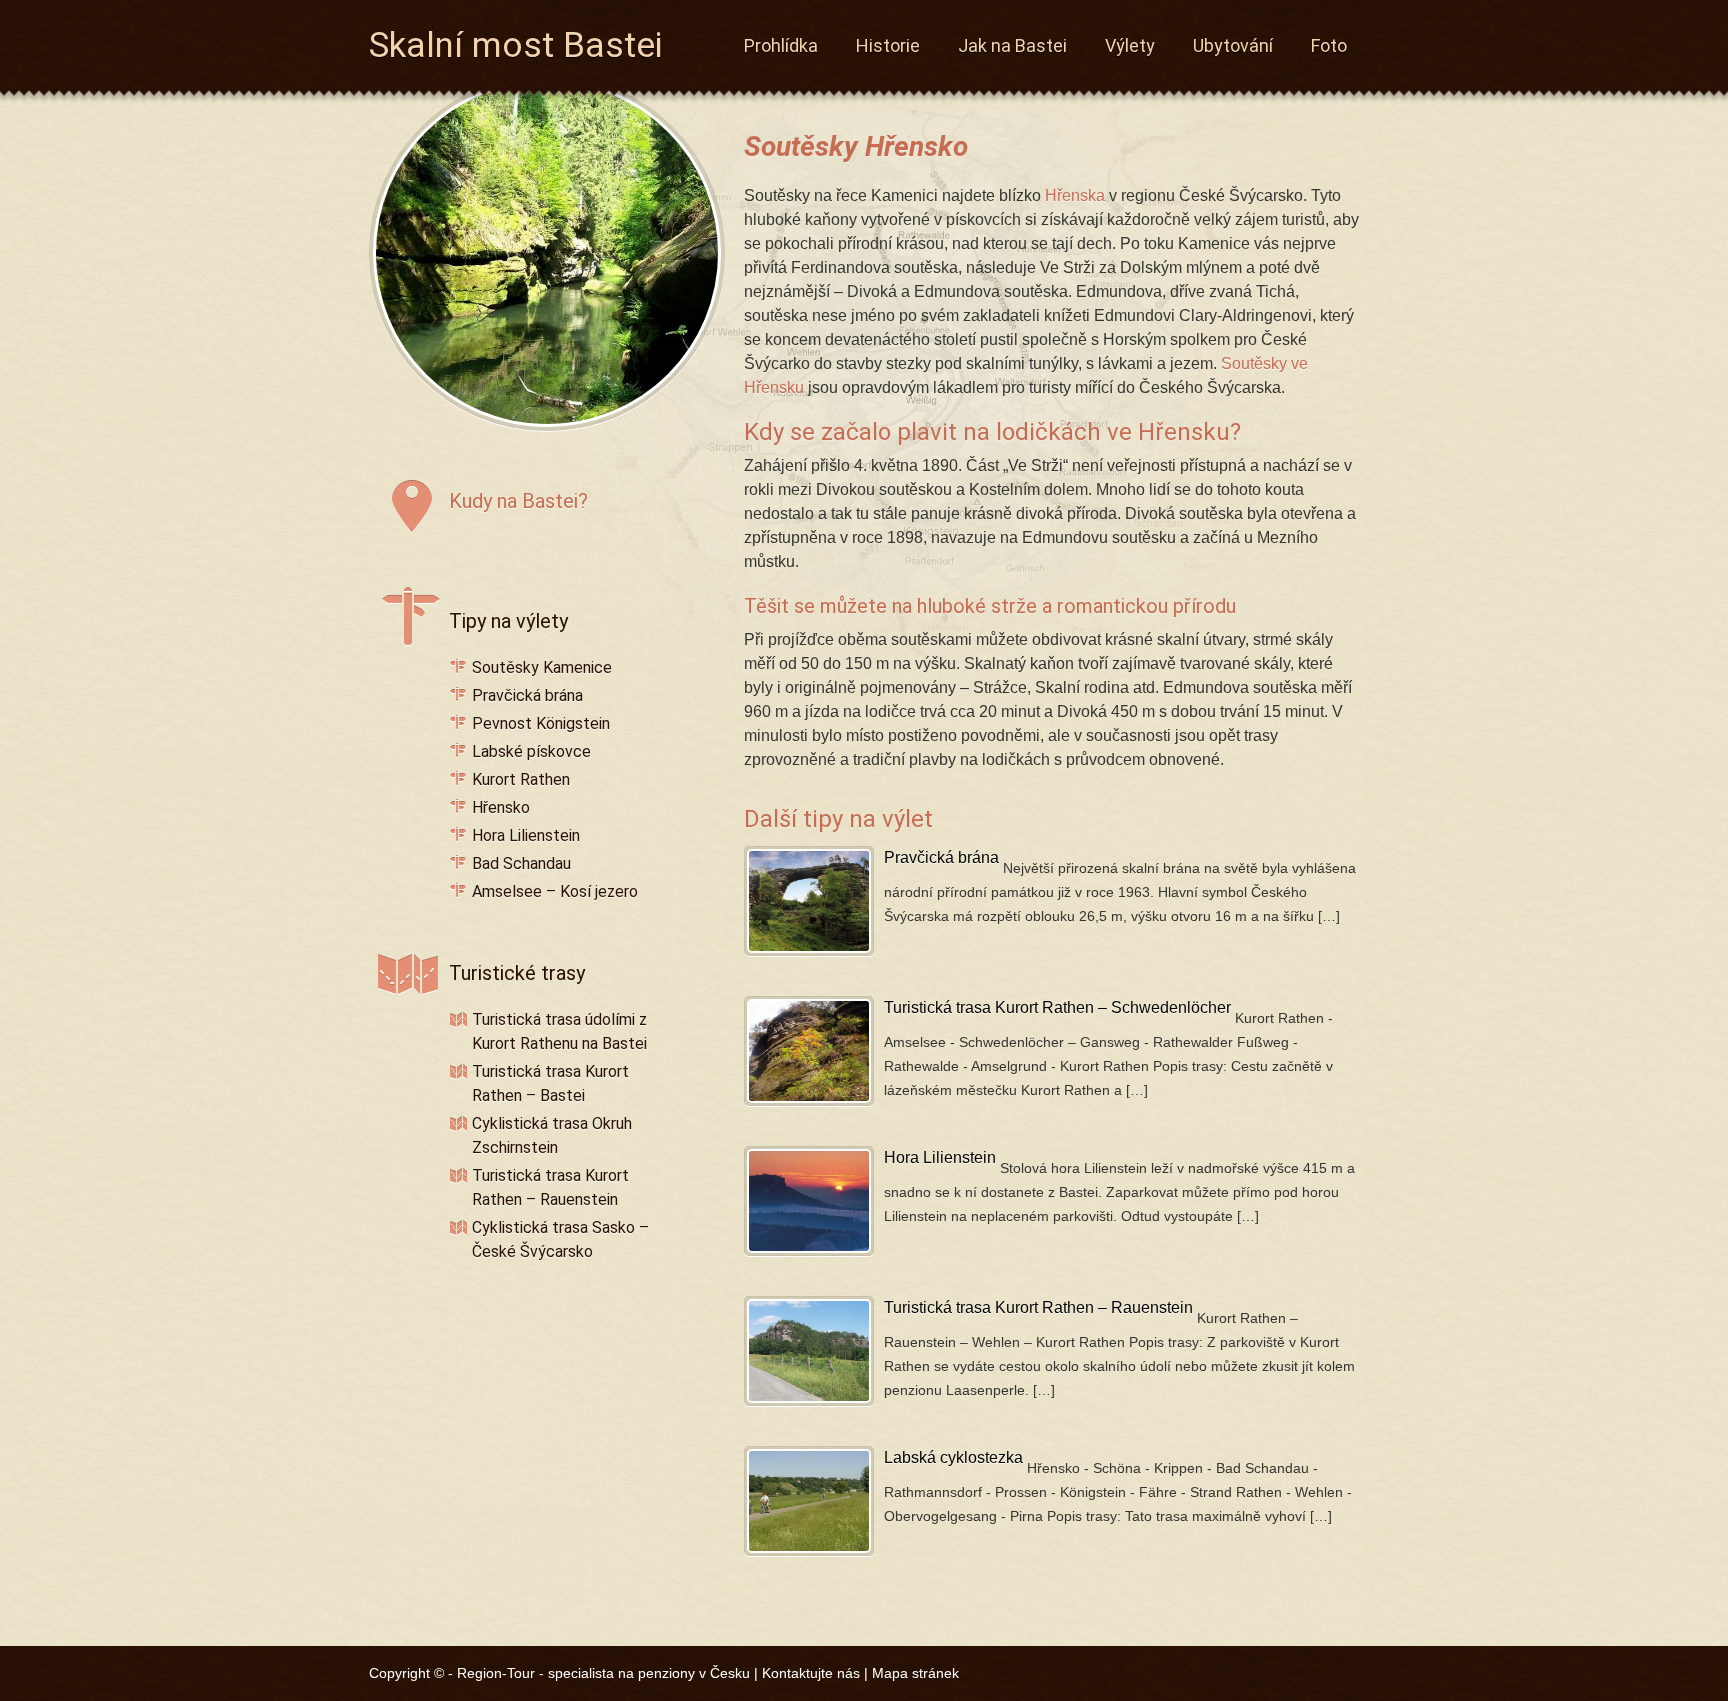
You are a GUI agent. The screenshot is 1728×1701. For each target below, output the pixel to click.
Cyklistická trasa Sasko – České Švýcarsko (560, 1239)
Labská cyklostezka (953, 1457)
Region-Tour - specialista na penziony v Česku (603, 1673)
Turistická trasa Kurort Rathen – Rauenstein (1038, 1307)
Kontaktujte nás (811, 1673)
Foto (1329, 45)
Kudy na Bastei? (518, 501)
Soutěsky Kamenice (542, 667)
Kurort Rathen (521, 779)
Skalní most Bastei (516, 41)
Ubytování (1233, 45)
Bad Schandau (521, 863)
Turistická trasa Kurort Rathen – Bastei (550, 1083)
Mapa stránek (915, 1673)
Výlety (1130, 45)
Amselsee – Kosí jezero (555, 891)
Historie (888, 45)
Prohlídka (781, 45)
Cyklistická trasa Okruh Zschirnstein (552, 1135)
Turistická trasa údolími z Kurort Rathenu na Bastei (559, 1031)
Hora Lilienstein (940, 1157)
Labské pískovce (531, 751)
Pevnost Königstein (541, 723)
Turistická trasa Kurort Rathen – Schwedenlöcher (1057, 1007)
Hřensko (501, 807)
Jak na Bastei (1012, 45)
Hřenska (1075, 195)
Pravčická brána (941, 857)
